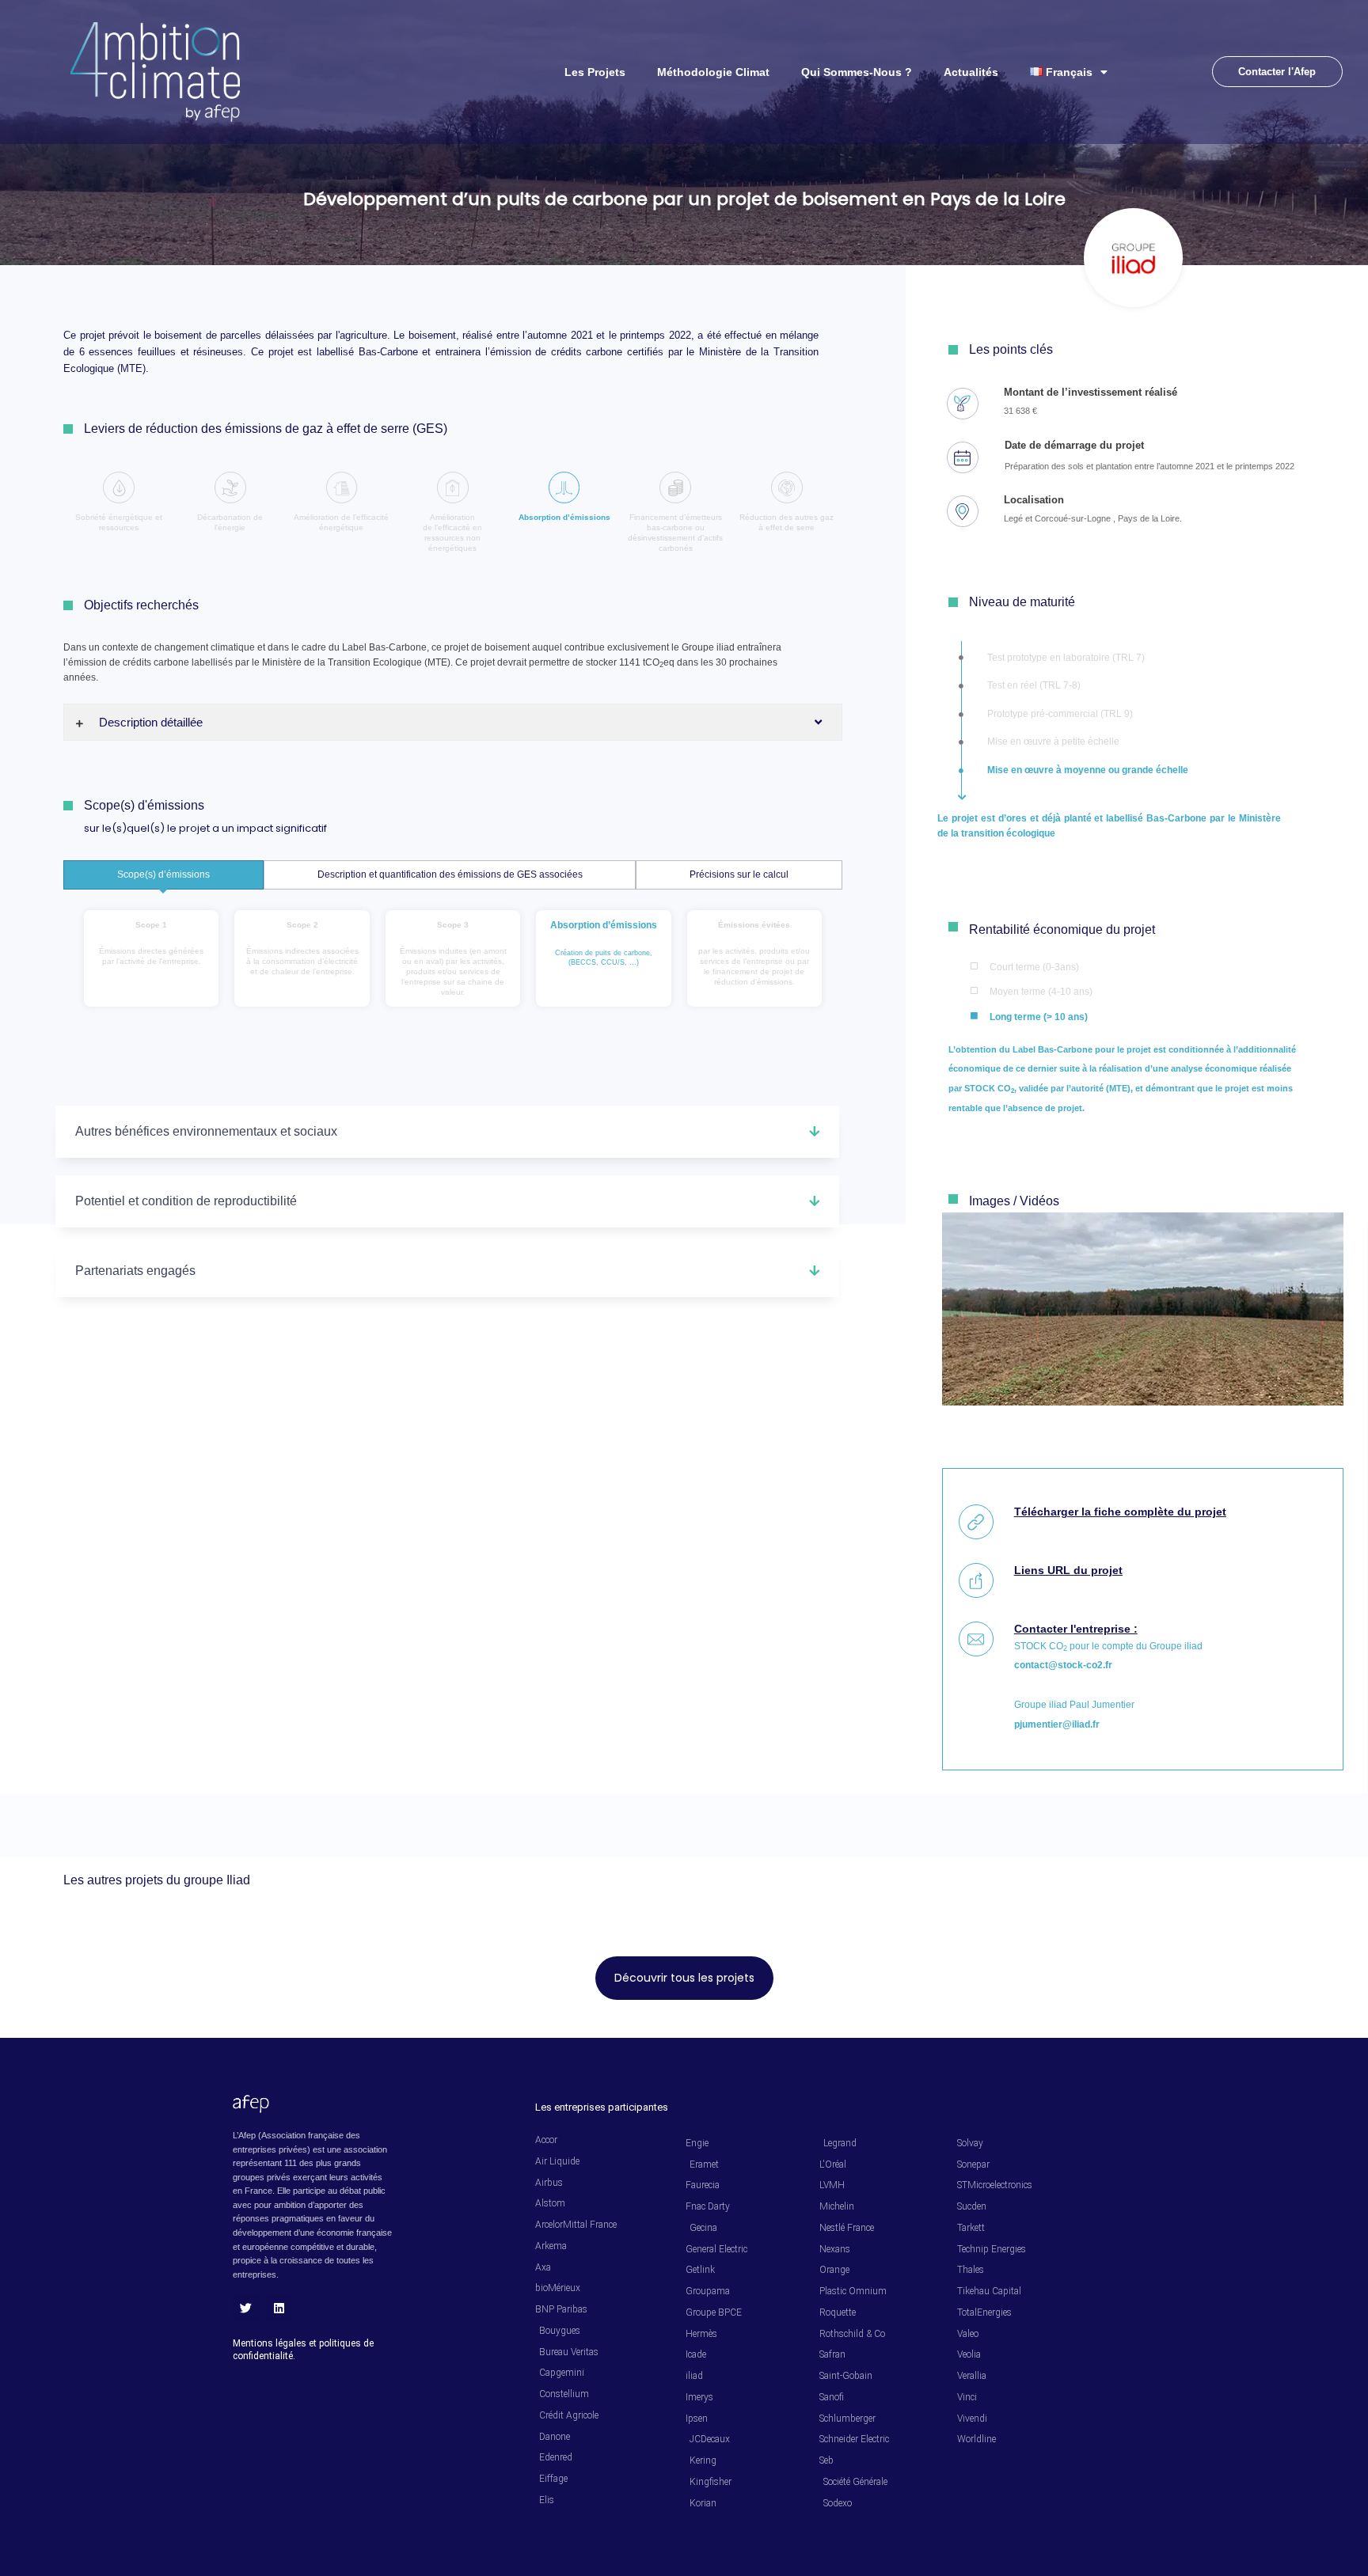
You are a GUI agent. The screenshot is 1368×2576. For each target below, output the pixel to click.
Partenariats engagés (135, 1271)
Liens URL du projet (1068, 1570)
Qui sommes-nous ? (857, 72)
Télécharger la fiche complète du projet (1120, 1512)
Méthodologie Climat (713, 72)
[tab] (163, 875)
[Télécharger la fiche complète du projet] (976, 1522)
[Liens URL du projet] (976, 1580)
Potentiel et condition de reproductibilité (186, 1201)
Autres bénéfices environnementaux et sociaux (206, 1131)
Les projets (595, 72)
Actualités (971, 72)
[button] (447, 1132)
